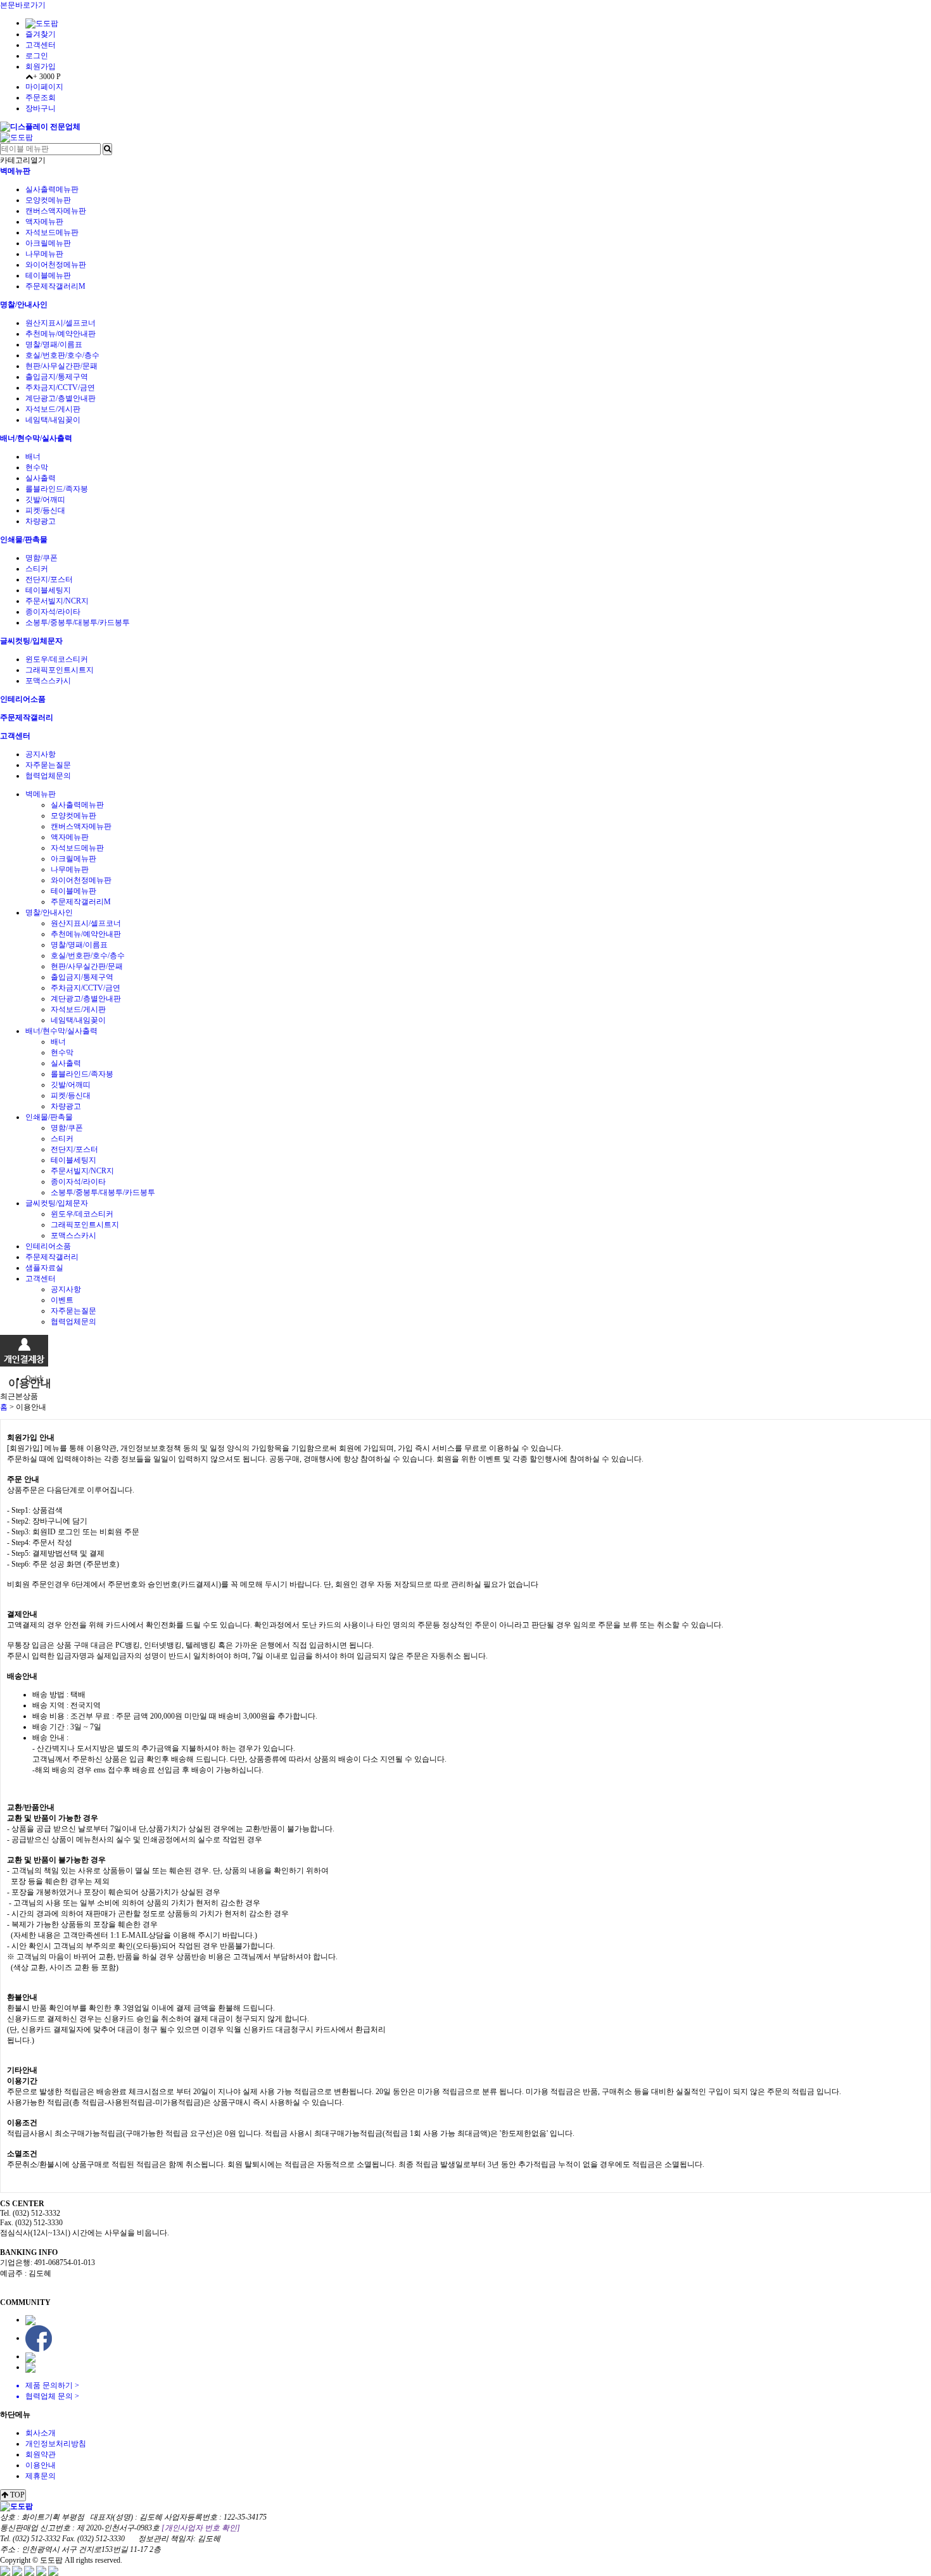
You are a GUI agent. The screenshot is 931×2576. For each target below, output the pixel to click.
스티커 (37, 569)
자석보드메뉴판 (52, 232)
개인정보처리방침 (56, 2444)
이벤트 (62, 1300)
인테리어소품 (23, 699)
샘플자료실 (44, 1268)
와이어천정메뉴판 (56, 265)
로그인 (37, 56)
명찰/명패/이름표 (54, 344)
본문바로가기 (23, 5)
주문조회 (41, 98)
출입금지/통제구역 (57, 377)
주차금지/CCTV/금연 (60, 388)
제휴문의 (41, 2476)
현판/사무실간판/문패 (61, 366)
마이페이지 (44, 87)
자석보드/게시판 (53, 409)
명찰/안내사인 (24, 305)
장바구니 (41, 108)
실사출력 (41, 478)
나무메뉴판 (44, 254)
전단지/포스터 (49, 579)
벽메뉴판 (15, 171)
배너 (33, 457)
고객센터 (41, 45)
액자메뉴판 (44, 222)
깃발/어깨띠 (45, 500)
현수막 (37, 467)
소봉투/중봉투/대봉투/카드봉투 (78, 622)
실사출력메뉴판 (52, 189)
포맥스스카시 (48, 681)
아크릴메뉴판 (48, 243)
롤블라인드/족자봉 (57, 489)
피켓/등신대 (45, 510)
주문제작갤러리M (55, 286)
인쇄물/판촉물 (24, 540)
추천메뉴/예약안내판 (60, 334)
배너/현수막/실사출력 (36, 438)
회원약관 (41, 2454)
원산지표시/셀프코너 (60, 323)
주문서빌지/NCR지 (57, 601)
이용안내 (41, 2465)
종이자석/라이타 (53, 612)
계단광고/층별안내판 (60, 398)
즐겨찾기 (41, 34)
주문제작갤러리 (27, 717)
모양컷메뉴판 (48, 200)
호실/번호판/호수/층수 (62, 355)
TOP (16, 2495)
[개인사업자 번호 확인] (201, 2528)
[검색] (107, 149)
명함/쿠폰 (41, 558)
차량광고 (41, 521)
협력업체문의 (48, 776)
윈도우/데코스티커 (57, 659)
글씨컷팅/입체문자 (31, 641)
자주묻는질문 (48, 765)
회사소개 (41, 2433)
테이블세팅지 (48, 590)
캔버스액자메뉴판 (56, 211)
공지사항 (41, 754)
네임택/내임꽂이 (53, 420)
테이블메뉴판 (48, 275)
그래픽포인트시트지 (60, 670)
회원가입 (41, 66)
